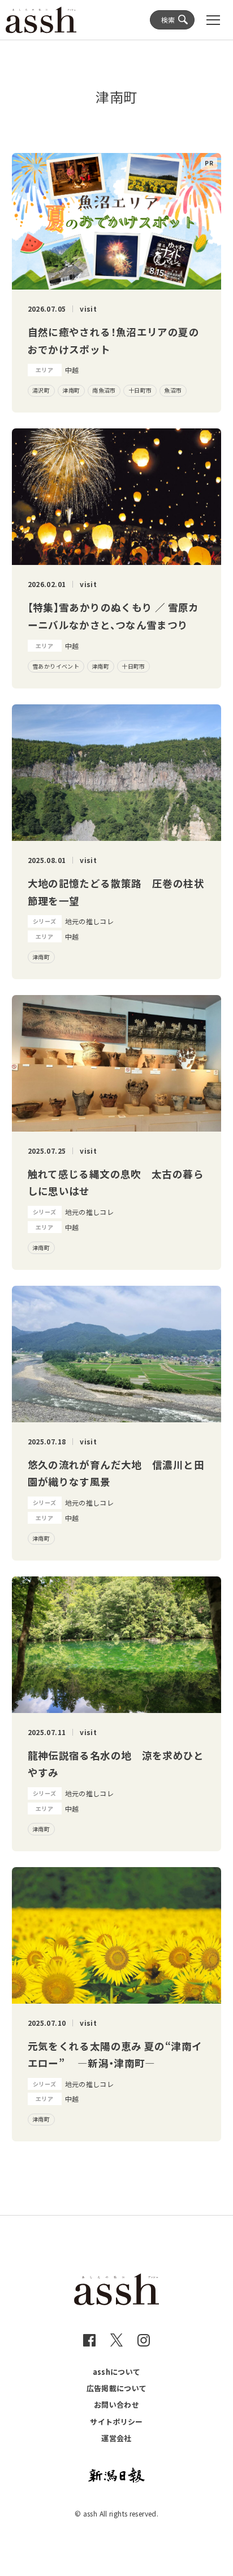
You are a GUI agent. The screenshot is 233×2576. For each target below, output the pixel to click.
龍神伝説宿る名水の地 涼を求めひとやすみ (116, 1764)
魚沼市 (173, 390)
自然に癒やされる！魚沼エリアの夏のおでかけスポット (113, 341)
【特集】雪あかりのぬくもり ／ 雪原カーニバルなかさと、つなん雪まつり (113, 616)
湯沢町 (41, 390)
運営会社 (116, 2438)
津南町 (71, 390)
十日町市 (140, 390)
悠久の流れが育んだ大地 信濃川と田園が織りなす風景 (116, 1473)
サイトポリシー (116, 2422)
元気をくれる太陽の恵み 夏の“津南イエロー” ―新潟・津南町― (115, 2055)
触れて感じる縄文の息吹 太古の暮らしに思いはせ (116, 1183)
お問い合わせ (116, 2405)
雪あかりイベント (56, 666)
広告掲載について (117, 2388)
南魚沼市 (104, 390)
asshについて (117, 2372)
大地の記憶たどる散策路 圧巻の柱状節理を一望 (116, 892)
